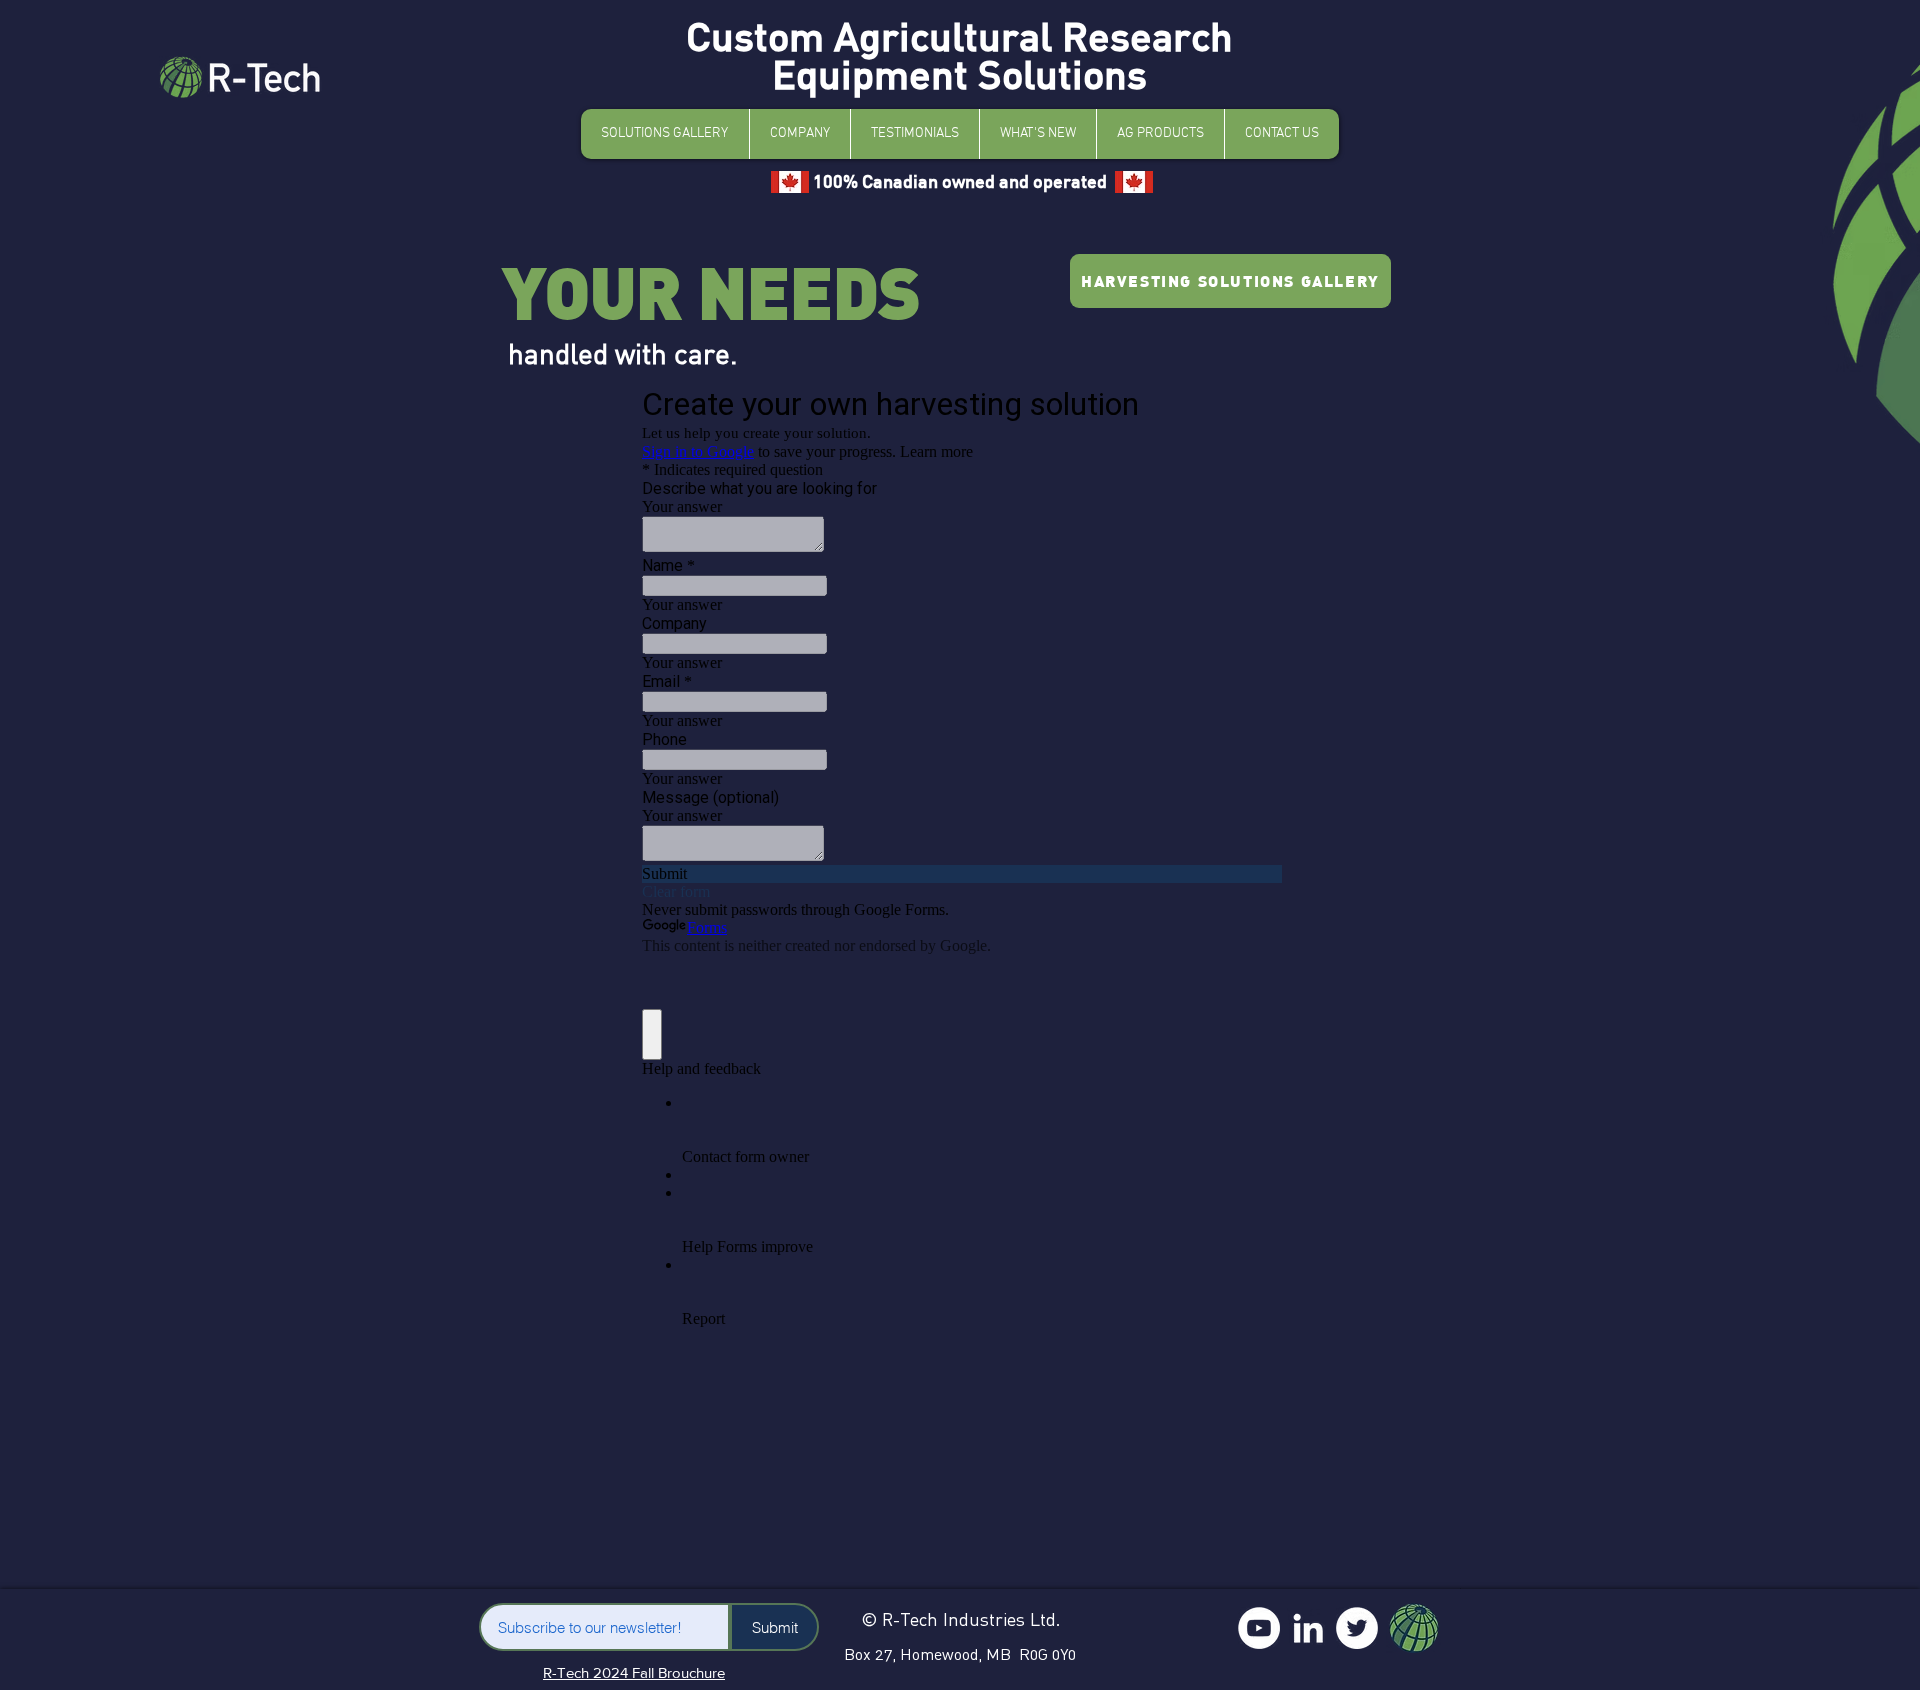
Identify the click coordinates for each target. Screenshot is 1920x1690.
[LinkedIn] (1308, 1628)
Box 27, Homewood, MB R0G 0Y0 (960, 1654)
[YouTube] (1259, 1628)
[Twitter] (1357, 1628)
